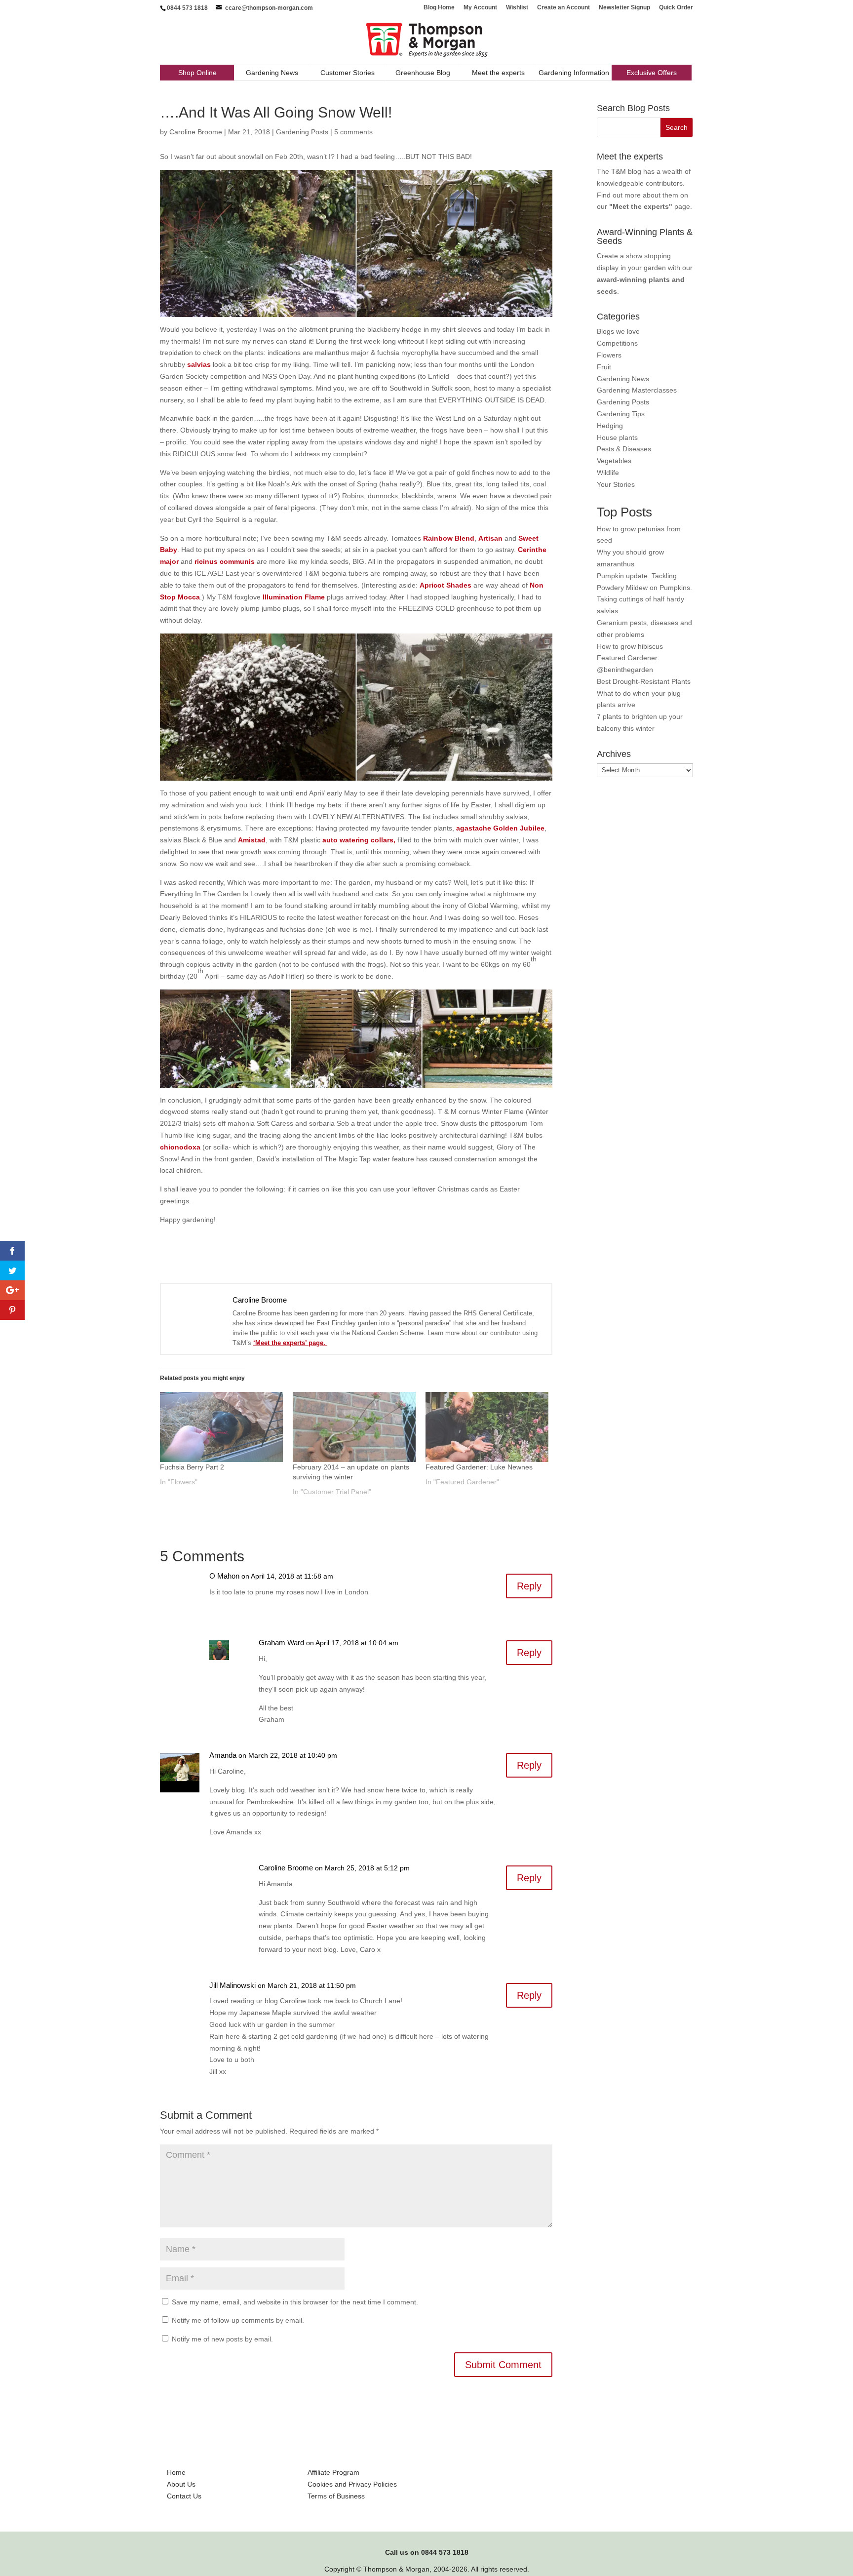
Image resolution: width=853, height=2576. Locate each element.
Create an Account (563, 8)
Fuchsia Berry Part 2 (192, 1467)
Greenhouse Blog (423, 73)
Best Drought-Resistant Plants (644, 681)
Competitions (617, 343)
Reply (529, 1586)
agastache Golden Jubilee (500, 828)
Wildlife (608, 473)
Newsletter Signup (624, 8)
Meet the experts (498, 73)
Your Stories (616, 484)
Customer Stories (348, 73)
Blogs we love (618, 331)
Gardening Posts (302, 132)
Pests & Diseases (624, 449)
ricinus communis (225, 561)
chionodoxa (180, 1147)
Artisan (490, 538)
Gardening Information (574, 73)
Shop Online (197, 73)
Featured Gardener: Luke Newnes (479, 1467)
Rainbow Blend (449, 538)
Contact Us (184, 2496)
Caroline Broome (196, 132)
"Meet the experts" (641, 206)
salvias (199, 364)
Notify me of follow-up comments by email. (238, 2320)
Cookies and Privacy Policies (352, 2484)
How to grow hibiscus (630, 646)
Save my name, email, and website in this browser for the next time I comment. (295, 2302)
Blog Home (439, 8)
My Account (480, 8)
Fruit (604, 367)
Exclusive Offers (652, 73)
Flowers (609, 355)
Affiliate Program (333, 2472)
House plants (617, 437)
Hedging (610, 426)
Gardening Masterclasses (637, 390)
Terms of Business (336, 2496)
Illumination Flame (294, 597)
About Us (181, 2484)
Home (176, 2472)
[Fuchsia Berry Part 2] (221, 1427)
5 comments (353, 132)
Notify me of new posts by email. (222, 2339)
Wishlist (517, 8)
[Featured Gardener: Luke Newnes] (487, 1427)
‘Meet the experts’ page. (290, 1343)
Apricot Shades (446, 585)
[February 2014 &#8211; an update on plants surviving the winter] (354, 1427)
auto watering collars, (359, 840)
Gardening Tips (621, 414)
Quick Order (676, 8)
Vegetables (614, 461)
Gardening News (272, 73)
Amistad (252, 840)
